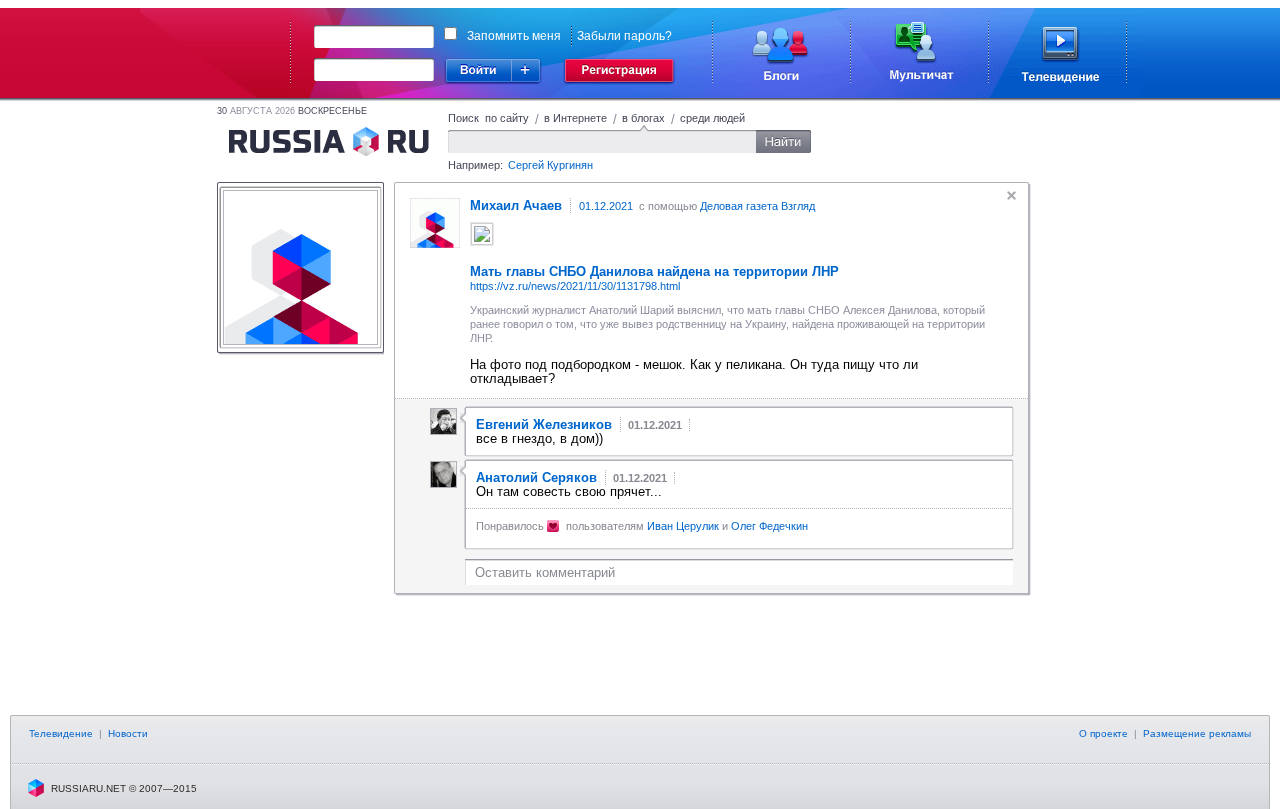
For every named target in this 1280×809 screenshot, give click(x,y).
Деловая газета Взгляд (757, 206)
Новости (128, 733)
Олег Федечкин (769, 526)
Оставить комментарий (545, 572)
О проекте (1103, 733)
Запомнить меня (514, 36)
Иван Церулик (683, 526)
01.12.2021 (606, 206)
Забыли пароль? (624, 36)
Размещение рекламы (1197, 733)
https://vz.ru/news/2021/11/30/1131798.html (575, 286)
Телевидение (61, 733)
